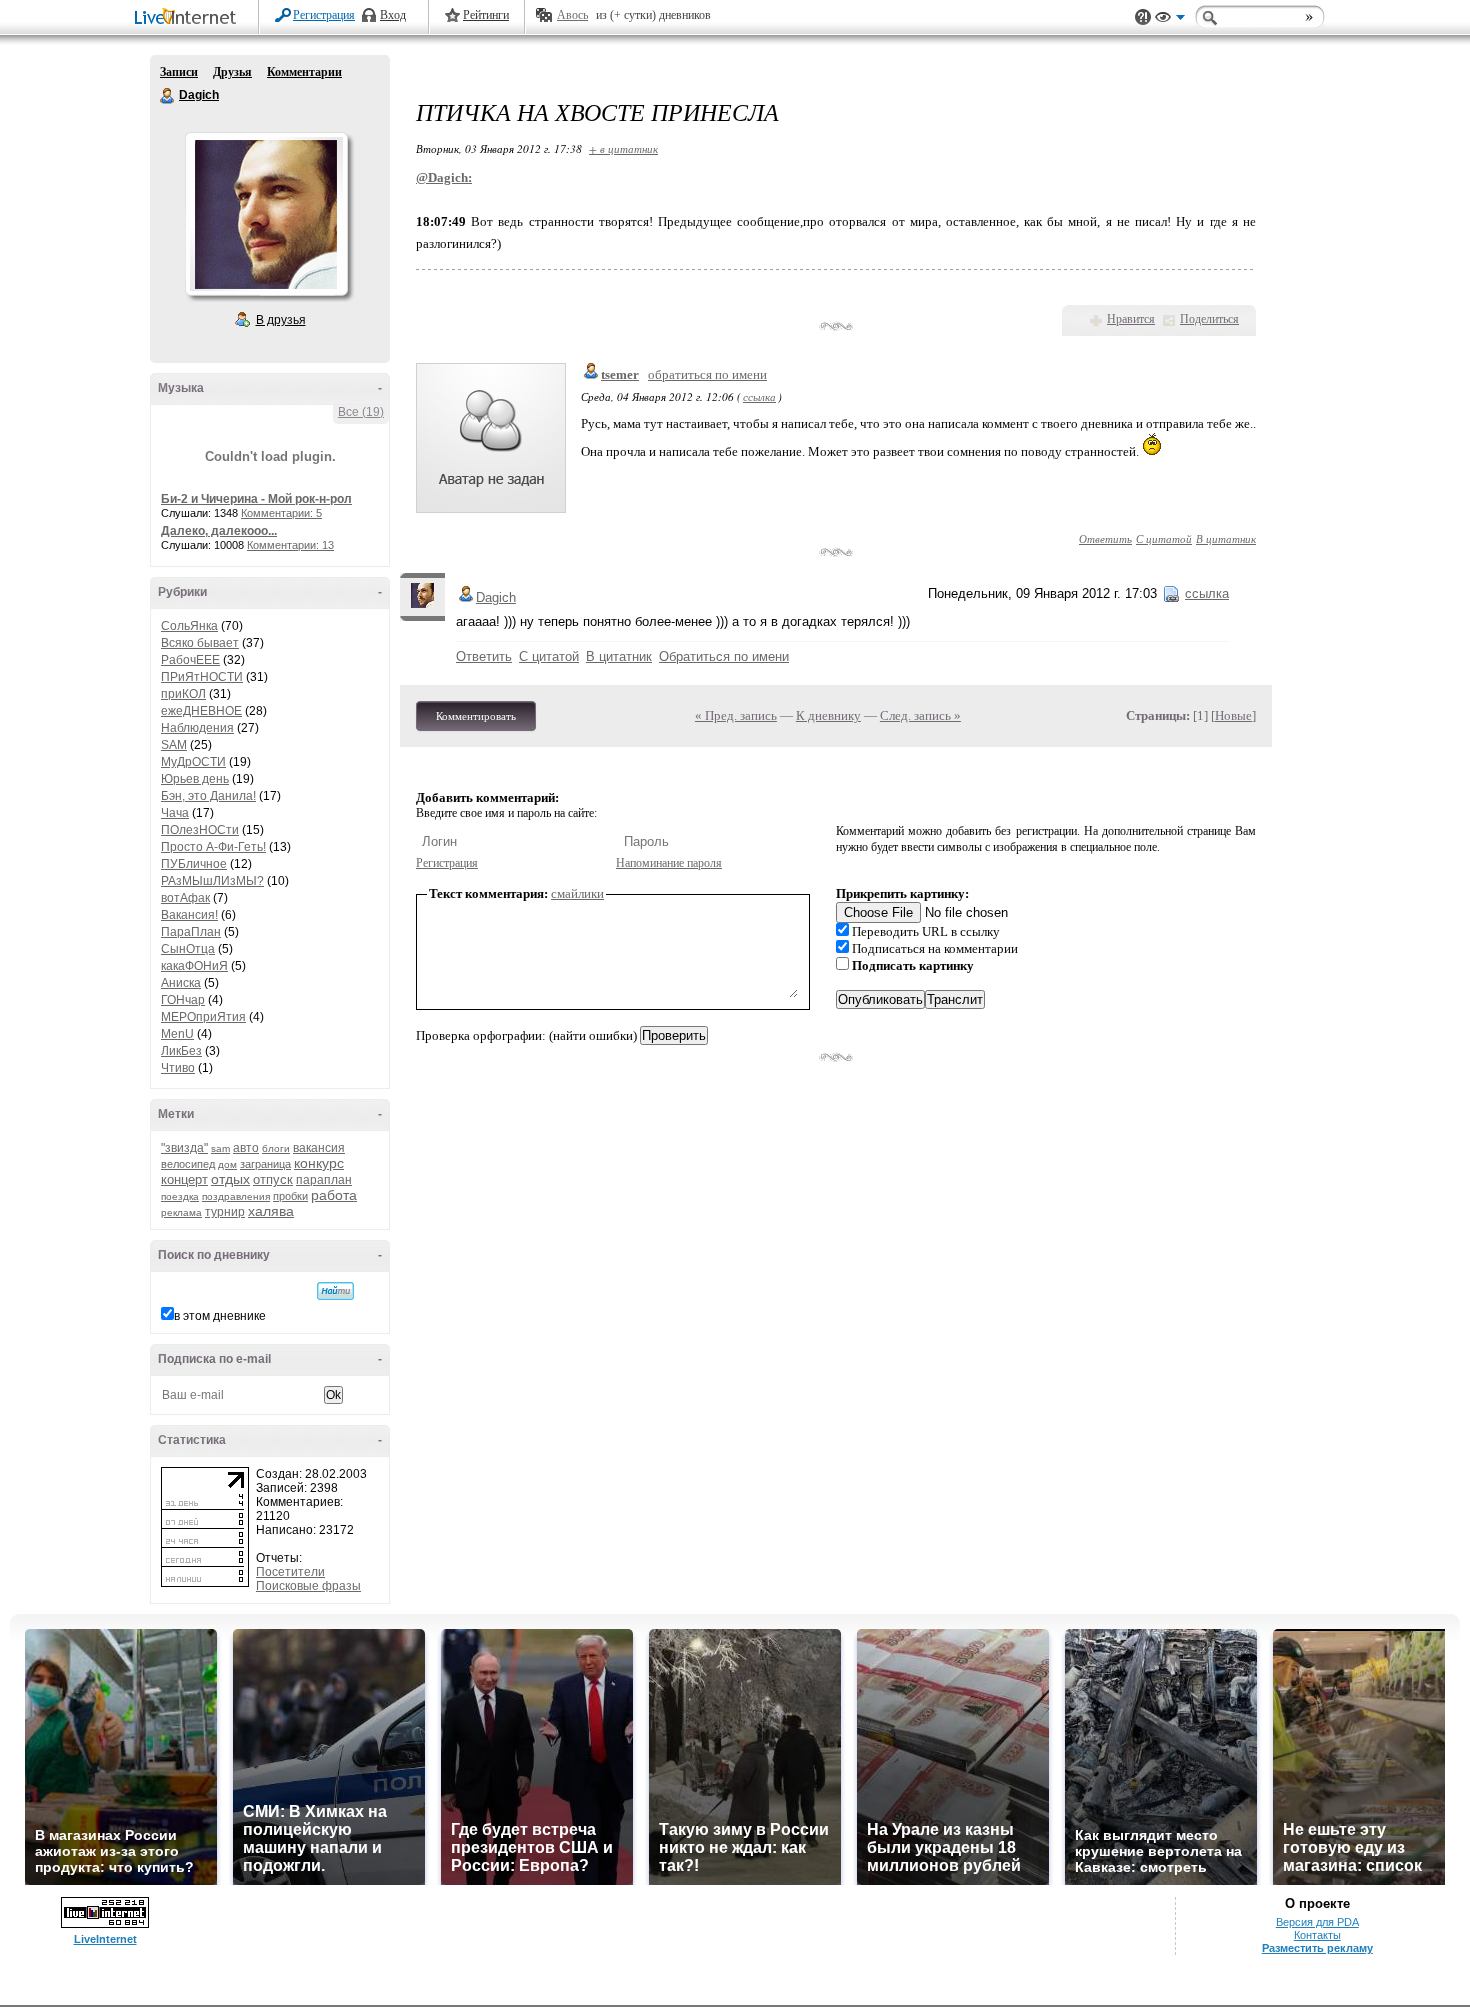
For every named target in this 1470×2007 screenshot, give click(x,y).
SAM (174, 745)
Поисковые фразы (308, 1586)
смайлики (577, 893)
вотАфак (185, 898)
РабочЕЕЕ (190, 660)
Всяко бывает (200, 643)
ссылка (759, 396)
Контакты (1317, 1935)
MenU (177, 1034)
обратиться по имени (707, 374)
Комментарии (304, 72)
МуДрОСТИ (193, 762)
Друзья (232, 72)
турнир (225, 1212)
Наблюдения (197, 728)
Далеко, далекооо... (219, 531)
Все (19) (361, 412)
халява (271, 1211)
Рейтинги (486, 15)
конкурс (319, 1163)
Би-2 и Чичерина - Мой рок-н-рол (256, 499)
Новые (1233, 715)
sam (220, 1148)
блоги (276, 1148)
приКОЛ (183, 694)
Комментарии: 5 (281, 513)
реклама (181, 1212)
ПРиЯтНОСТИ (202, 677)
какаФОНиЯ (194, 966)
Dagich (168, 96)
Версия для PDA (1317, 1922)
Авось (572, 15)
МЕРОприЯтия (203, 1017)
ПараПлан (191, 932)
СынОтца (188, 949)
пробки (290, 1196)
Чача (175, 813)
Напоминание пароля (669, 863)
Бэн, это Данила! (208, 796)
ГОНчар (183, 1000)
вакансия (319, 1148)
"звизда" (184, 1148)
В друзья (281, 320)
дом (227, 1164)
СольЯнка (189, 626)
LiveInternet (189, 18)
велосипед (188, 1164)
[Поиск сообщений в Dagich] (335, 1291)
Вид (1170, 20)
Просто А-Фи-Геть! (213, 847)
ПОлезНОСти (200, 830)
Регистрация (324, 15)
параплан (324, 1180)
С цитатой (1164, 538)
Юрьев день (195, 779)
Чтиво (178, 1068)
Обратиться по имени (724, 656)
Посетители (290, 1572)
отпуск (273, 1179)
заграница (265, 1164)
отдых (230, 1179)
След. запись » (920, 715)
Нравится (1131, 319)
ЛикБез (181, 1051)
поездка (180, 1196)
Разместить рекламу (1317, 1948)
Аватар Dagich (266, 214)
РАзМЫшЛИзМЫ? (212, 881)
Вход (393, 15)
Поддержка (1143, 17)
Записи (179, 72)
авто (246, 1148)
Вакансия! (189, 915)
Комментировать (476, 716)
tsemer (620, 374)
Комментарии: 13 (290, 545)
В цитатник (1226, 538)
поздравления (236, 1196)
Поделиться (1209, 319)
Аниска (181, 983)
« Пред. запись (736, 715)
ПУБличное (194, 864)
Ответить (1105, 538)
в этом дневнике (220, 1316)
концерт (184, 1179)
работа (334, 1195)
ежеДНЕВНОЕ (201, 711)
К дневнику (828, 715)
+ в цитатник (623, 148)
